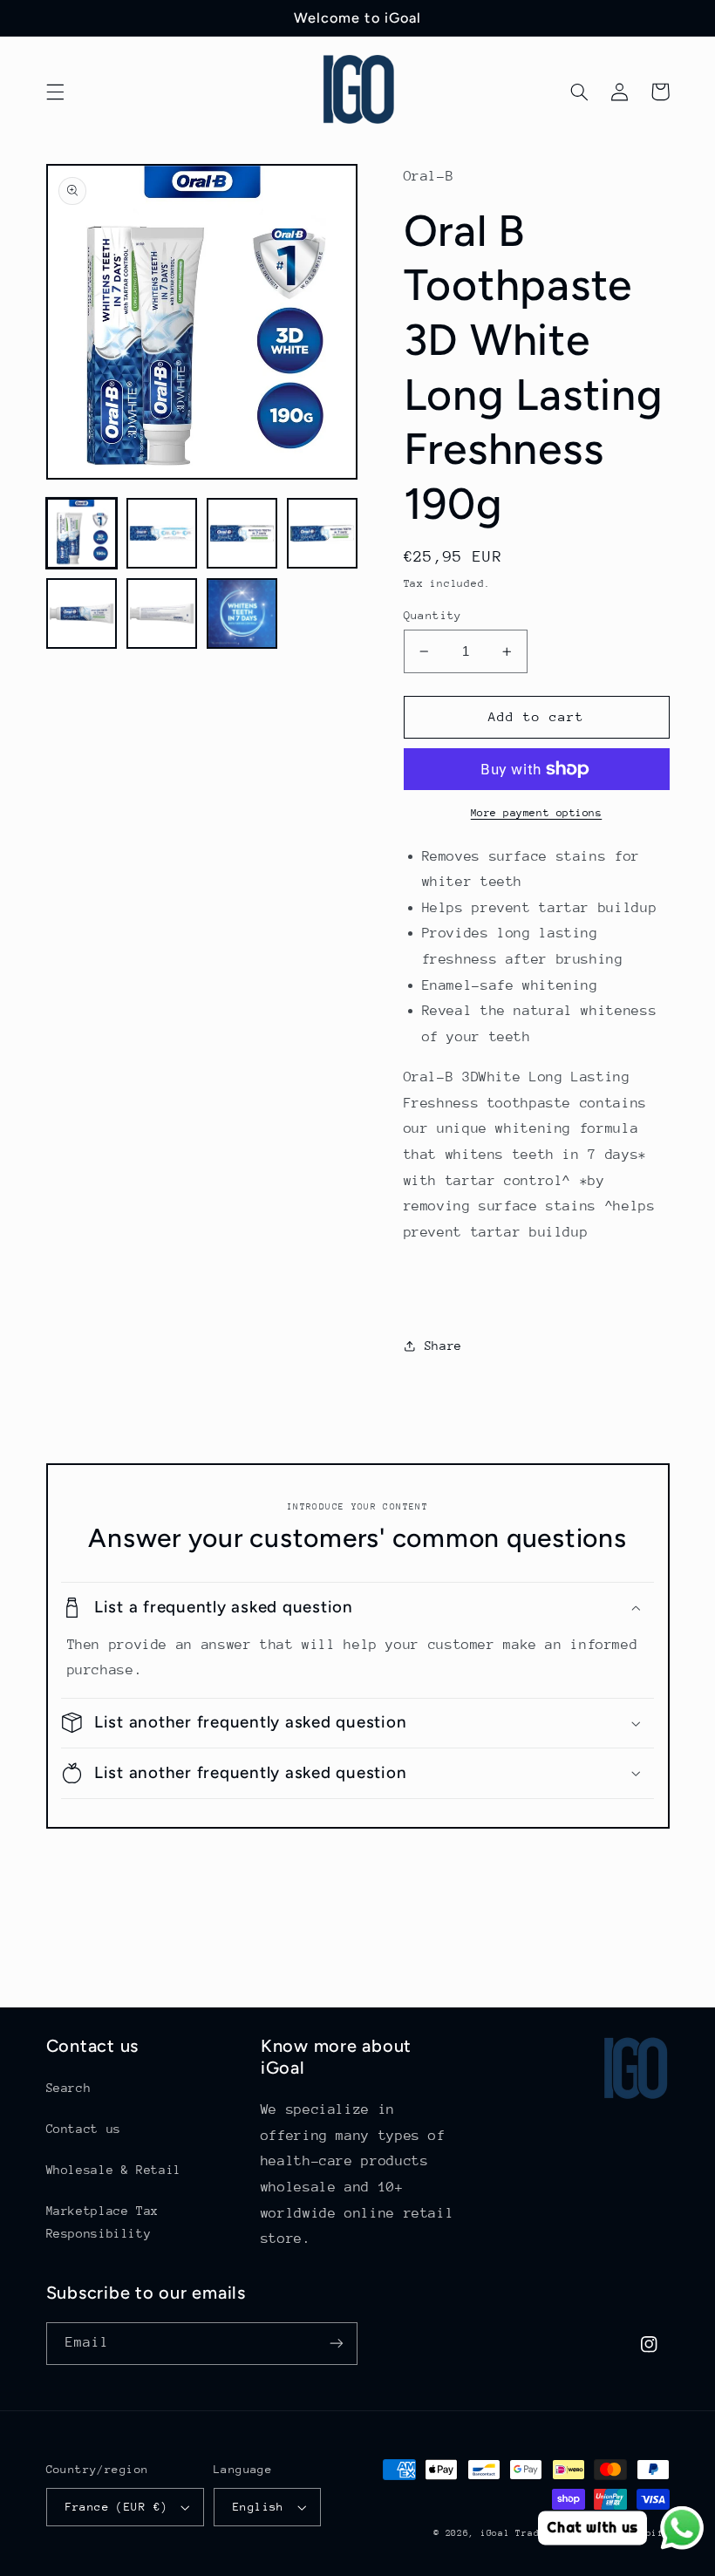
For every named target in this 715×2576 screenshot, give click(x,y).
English (259, 2507)
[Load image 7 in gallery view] (242, 614)
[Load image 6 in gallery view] (162, 614)
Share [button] (443, 1346)
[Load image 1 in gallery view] (82, 534)
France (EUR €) (117, 2507)
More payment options (537, 813)
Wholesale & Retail (114, 2170)
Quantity (433, 615)
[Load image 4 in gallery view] (323, 534)
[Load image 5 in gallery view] (82, 614)
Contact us (84, 2129)
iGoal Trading (519, 2533)
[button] (55, 92)
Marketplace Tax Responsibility (102, 2222)
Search (69, 2088)
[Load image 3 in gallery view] (242, 534)
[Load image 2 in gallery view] (162, 534)
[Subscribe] (337, 2344)
